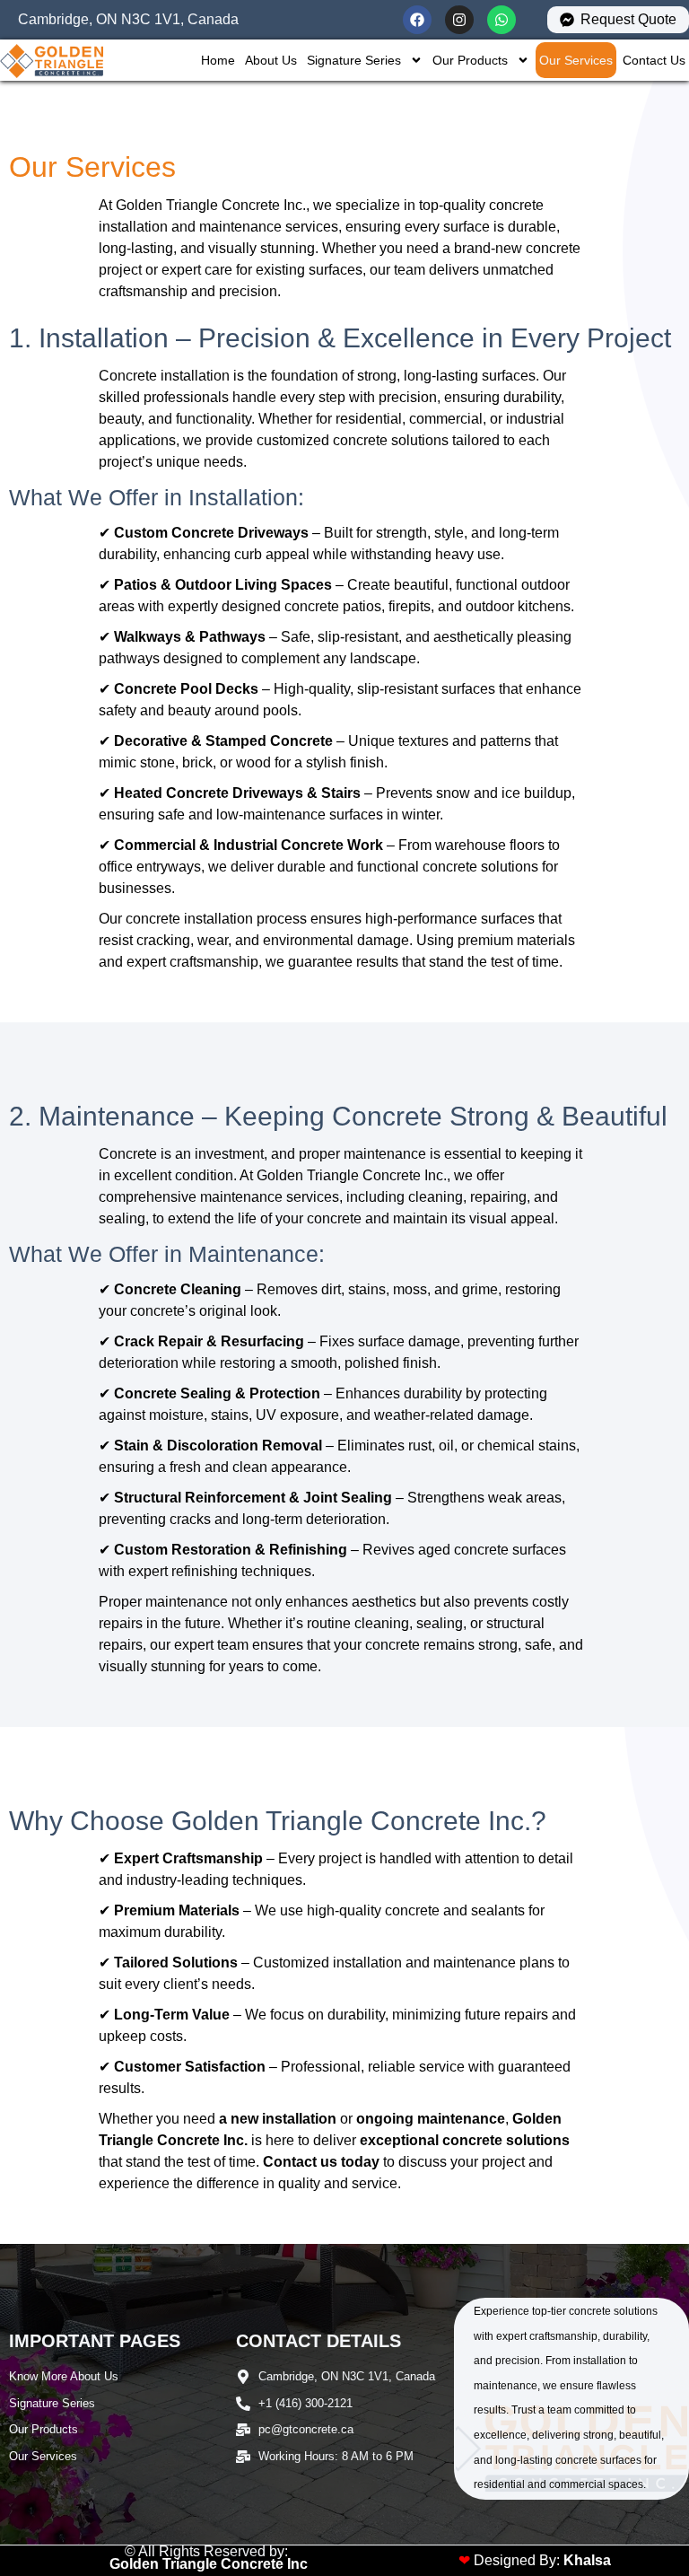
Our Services (576, 60)
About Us (271, 60)
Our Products (470, 60)
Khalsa (587, 2560)
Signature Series (354, 60)
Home (218, 60)
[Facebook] (417, 20)
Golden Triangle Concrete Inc (209, 2564)
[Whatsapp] (501, 20)
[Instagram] (459, 20)
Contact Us (654, 60)
